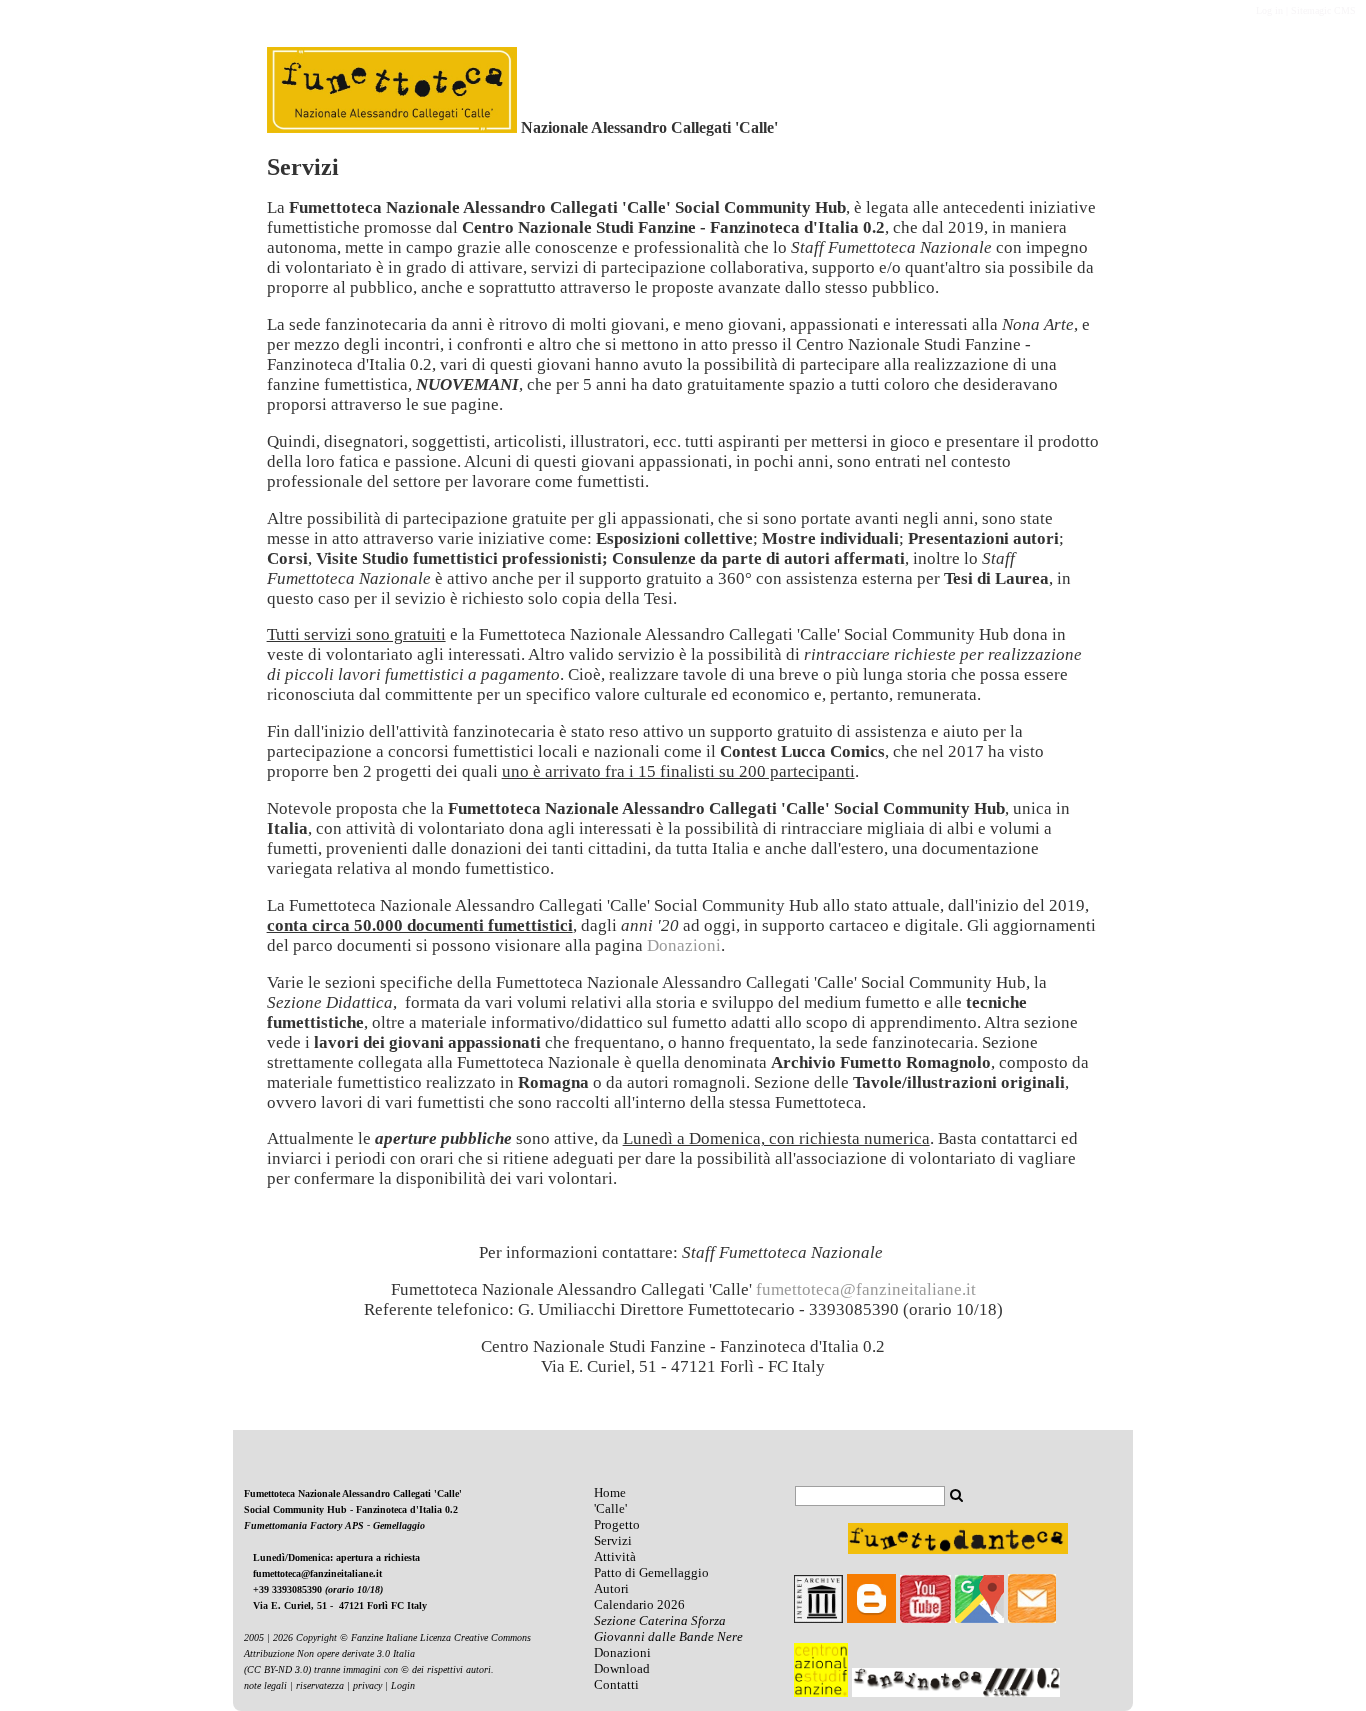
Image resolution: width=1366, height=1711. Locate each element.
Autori (611, 1588)
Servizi (613, 1540)
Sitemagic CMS (1323, 10)
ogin (406, 1685)
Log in (1269, 10)
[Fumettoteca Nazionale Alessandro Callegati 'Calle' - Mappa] (979, 1618)
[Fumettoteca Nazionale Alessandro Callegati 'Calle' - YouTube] (925, 1618)
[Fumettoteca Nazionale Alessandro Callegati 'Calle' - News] (633, 1588)
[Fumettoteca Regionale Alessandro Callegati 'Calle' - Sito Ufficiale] (392, 127)
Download (622, 1668)
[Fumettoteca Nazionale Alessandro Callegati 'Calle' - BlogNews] (871, 1618)
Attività (615, 1556)
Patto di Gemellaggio (651, 1572)
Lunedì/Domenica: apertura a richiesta (336, 1557)
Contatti (616, 1684)
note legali (265, 1685)
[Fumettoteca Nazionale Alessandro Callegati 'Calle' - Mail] (1032, 1618)
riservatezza (320, 1685)
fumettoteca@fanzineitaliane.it (317, 1573)
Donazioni (622, 1652)
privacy (367, 1685)
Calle (610, 1508)
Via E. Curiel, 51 (291, 1605)
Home (610, 1492)
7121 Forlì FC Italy (385, 1605)
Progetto (617, 1524)
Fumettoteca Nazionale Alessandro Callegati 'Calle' (353, 1493)
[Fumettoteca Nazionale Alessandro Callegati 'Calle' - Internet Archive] (818, 1618)
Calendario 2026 (639, 1604)
